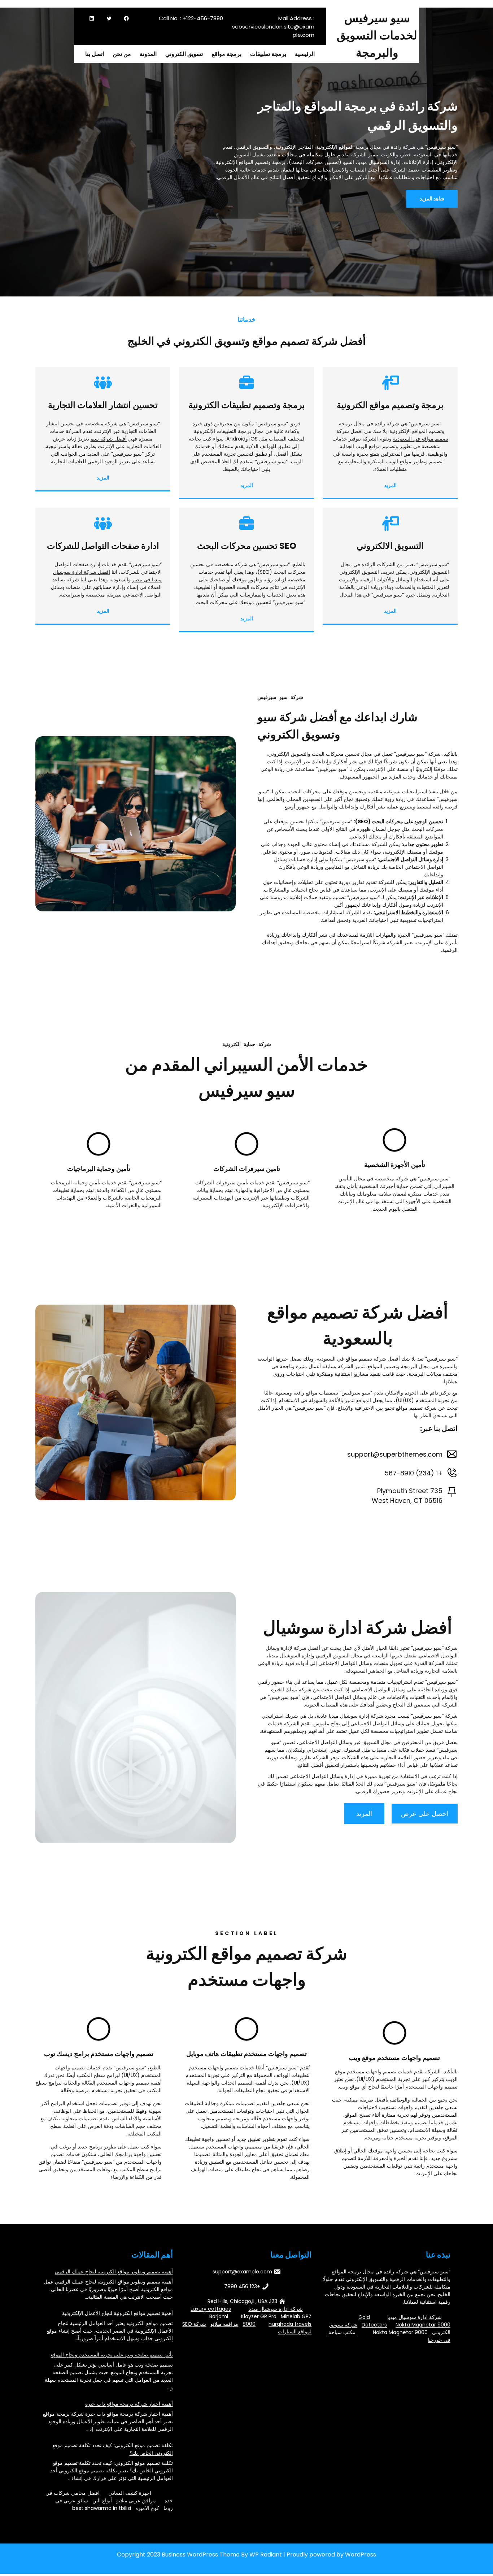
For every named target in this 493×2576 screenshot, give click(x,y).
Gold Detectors (373, 2321)
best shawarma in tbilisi (102, 2508)
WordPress (361, 2555)
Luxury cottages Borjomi (211, 2313)
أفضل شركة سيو (109, 439)
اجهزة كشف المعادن (130, 2493)
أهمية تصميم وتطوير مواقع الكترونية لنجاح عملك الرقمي (114, 2272)
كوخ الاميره (147, 2508)
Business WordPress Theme (201, 2555)
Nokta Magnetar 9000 (423, 2325)
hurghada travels (290, 2324)
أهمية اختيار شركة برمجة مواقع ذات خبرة (129, 2404)
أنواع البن (102, 2501)
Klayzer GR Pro (259, 2316)
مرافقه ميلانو (224, 2324)
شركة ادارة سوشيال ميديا (415, 2317)
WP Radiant (266, 2555)
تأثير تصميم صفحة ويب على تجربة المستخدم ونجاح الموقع (112, 2355)
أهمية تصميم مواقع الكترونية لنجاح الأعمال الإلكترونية (117, 2313)
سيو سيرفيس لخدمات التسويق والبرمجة (377, 35)
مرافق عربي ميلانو (136, 2501)
